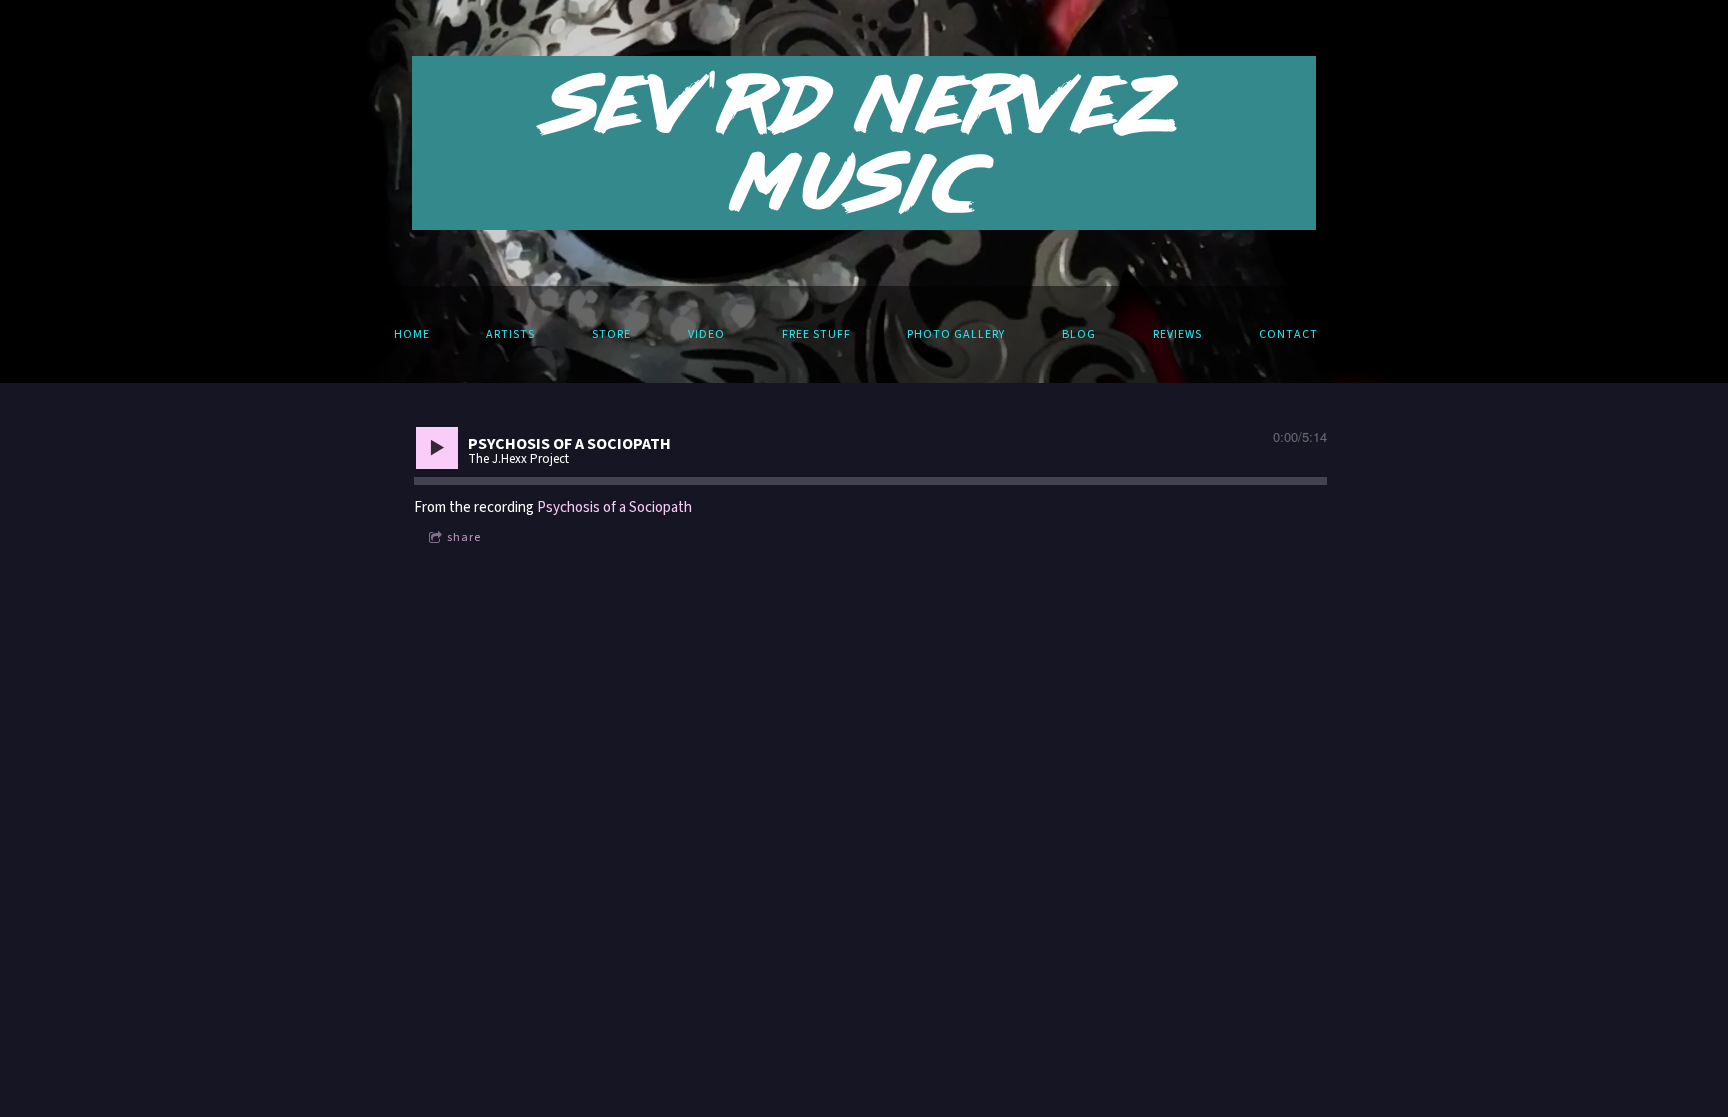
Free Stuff (816, 334)
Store (611, 334)
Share (464, 537)
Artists (510, 334)
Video (706, 334)
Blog (1079, 334)
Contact (1288, 334)
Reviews (1177, 334)
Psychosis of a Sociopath (614, 507)
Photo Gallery (956, 334)
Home (412, 334)
